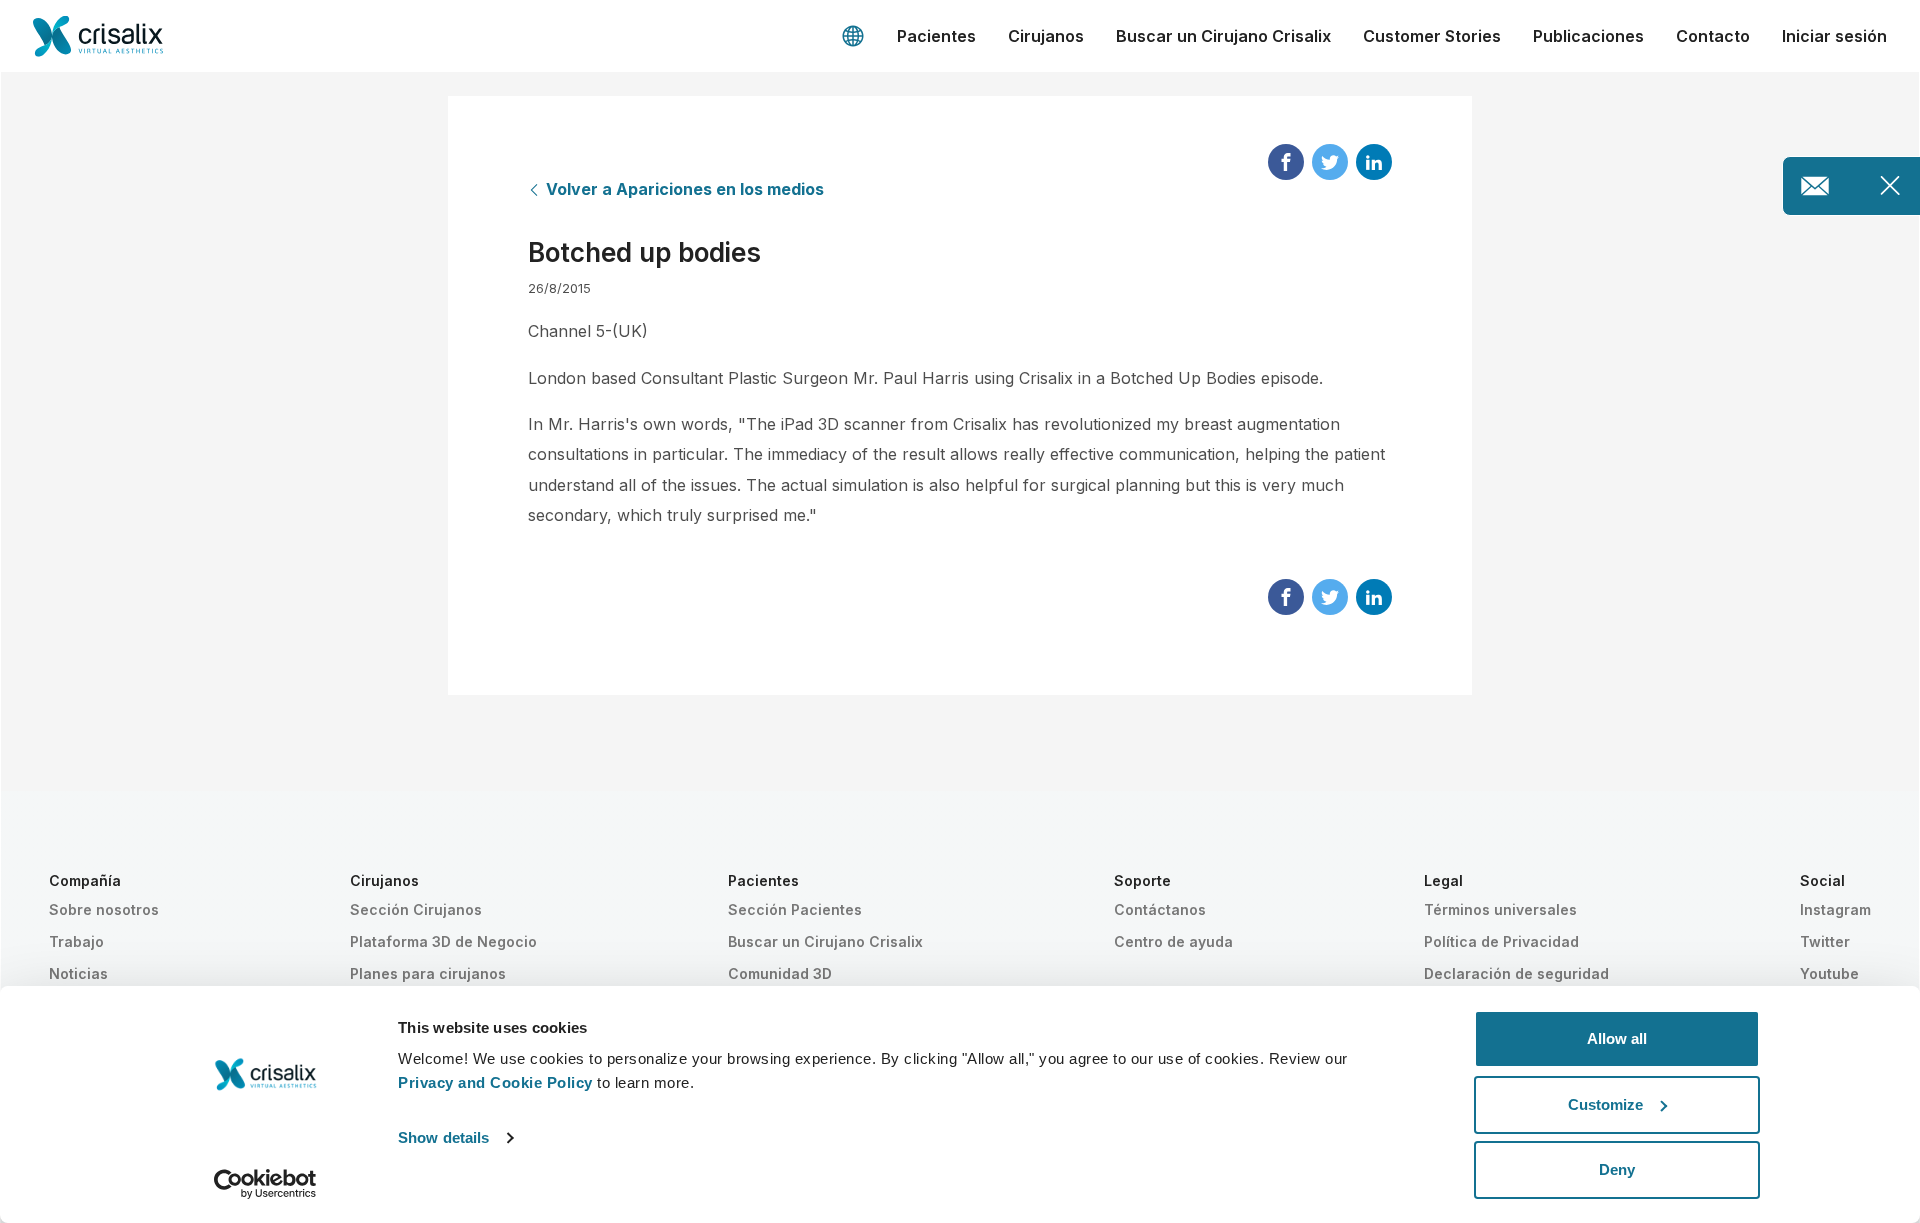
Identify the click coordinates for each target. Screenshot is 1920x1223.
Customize (1605, 1104)
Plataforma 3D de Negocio (443, 941)
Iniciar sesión (1834, 36)
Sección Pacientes (795, 909)
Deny (1617, 1169)
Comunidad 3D (780, 973)
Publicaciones (1588, 36)
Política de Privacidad (1501, 941)
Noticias (78, 973)
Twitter (1825, 941)
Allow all (1617, 1038)
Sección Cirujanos (416, 909)
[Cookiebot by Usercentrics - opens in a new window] (265, 1184)
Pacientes (936, 36)
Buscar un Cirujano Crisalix (1223, 36)
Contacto (1713, 36)
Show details (443, 1137)
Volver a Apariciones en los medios (685, 189)
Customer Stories (1432, 36)
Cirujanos (1046, 36)
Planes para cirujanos (428, 973)
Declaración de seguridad (1516, 973)
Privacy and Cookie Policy (495, 1082)
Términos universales (1500, 909)
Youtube (1829, 973)
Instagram (1835, 909)
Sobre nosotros (104, 909)
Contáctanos (1160, 909)
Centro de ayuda (1173, 941)
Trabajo (76, 941)
